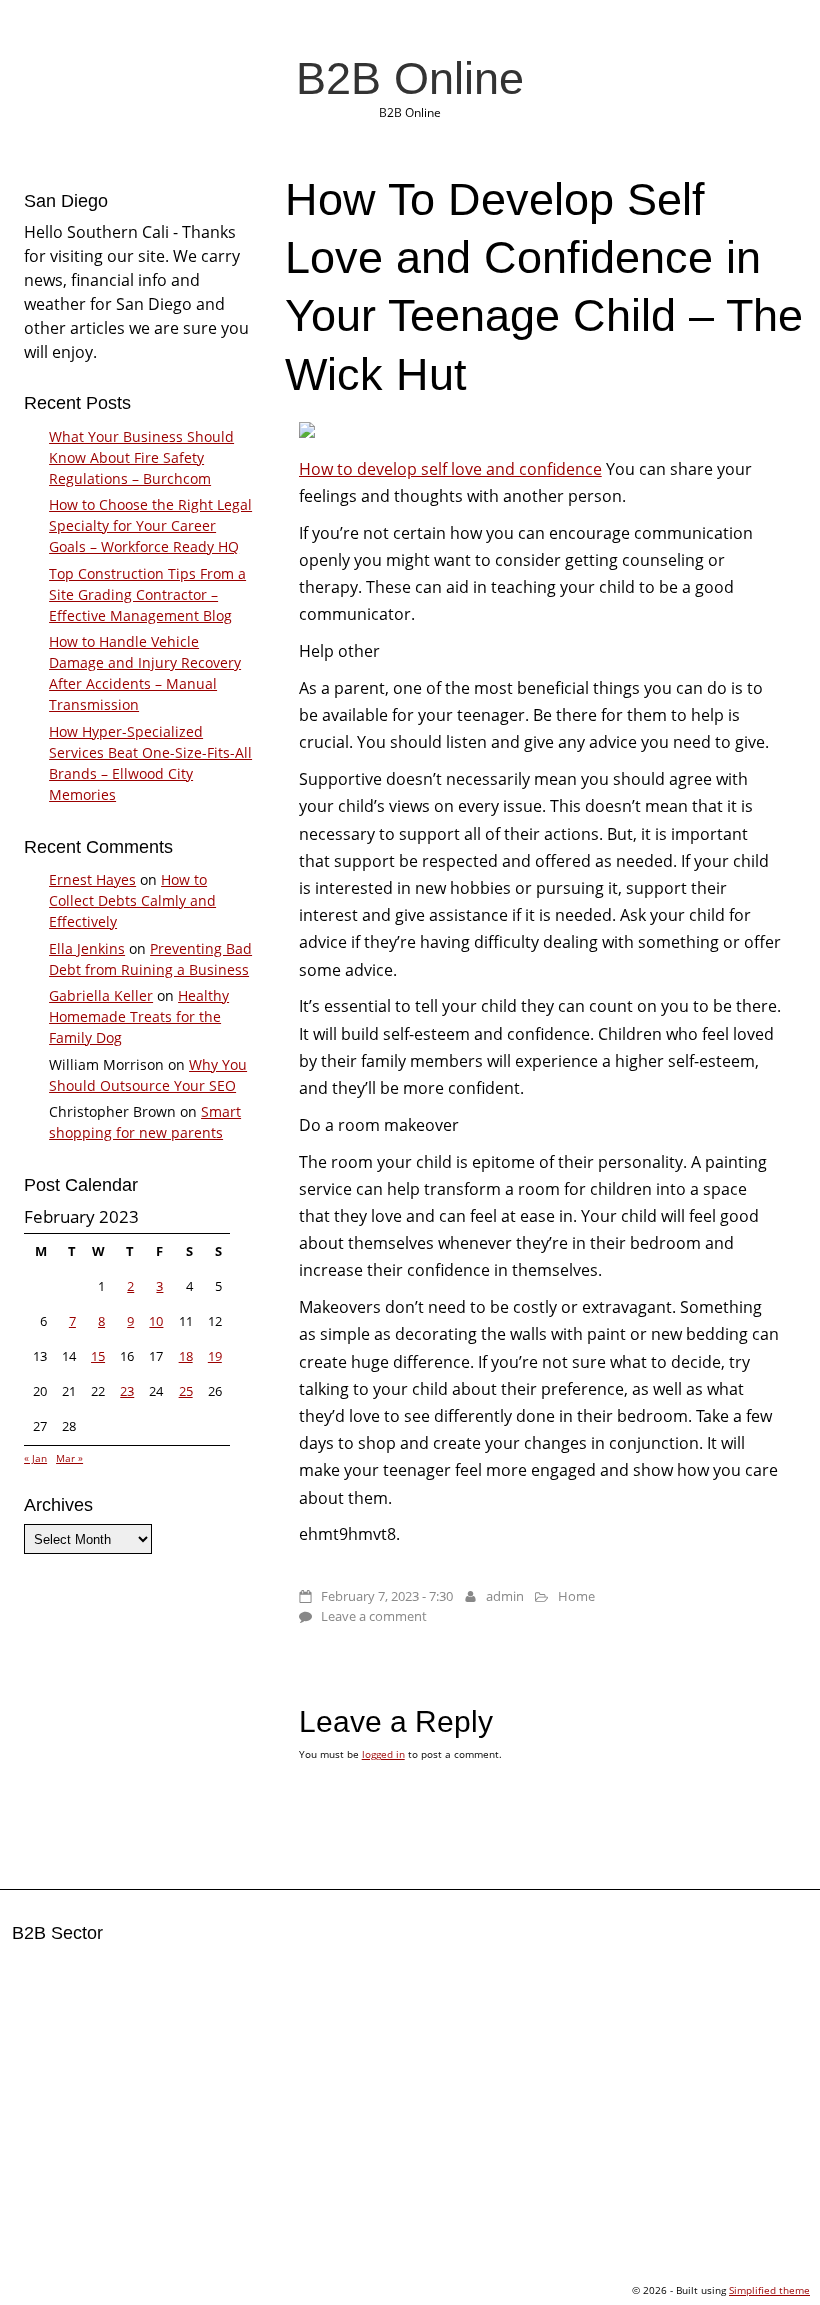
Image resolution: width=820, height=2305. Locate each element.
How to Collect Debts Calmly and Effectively (132, 900)
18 (186, 1356)
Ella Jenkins (87, 948)
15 (98, 1356)
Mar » (69, 1458)
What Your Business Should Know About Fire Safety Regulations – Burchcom (141, 457)
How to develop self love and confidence (450, 469)
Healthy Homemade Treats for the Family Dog (139, 1016)
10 (156, 1321)
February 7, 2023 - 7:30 (387, 1596)
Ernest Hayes (92, 879)
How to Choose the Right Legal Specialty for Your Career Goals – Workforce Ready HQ (150, 525)
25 (186, 1391)
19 (215, 1356)
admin (505, 1596)
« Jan (35, 1458)
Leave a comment (374, 1616)
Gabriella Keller (101, 995)
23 (127, 1391)
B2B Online (410, 78)
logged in (383, 1754)
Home (576, 1596)
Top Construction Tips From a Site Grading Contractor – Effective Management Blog (147, 594)
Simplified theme (769, 2290)
